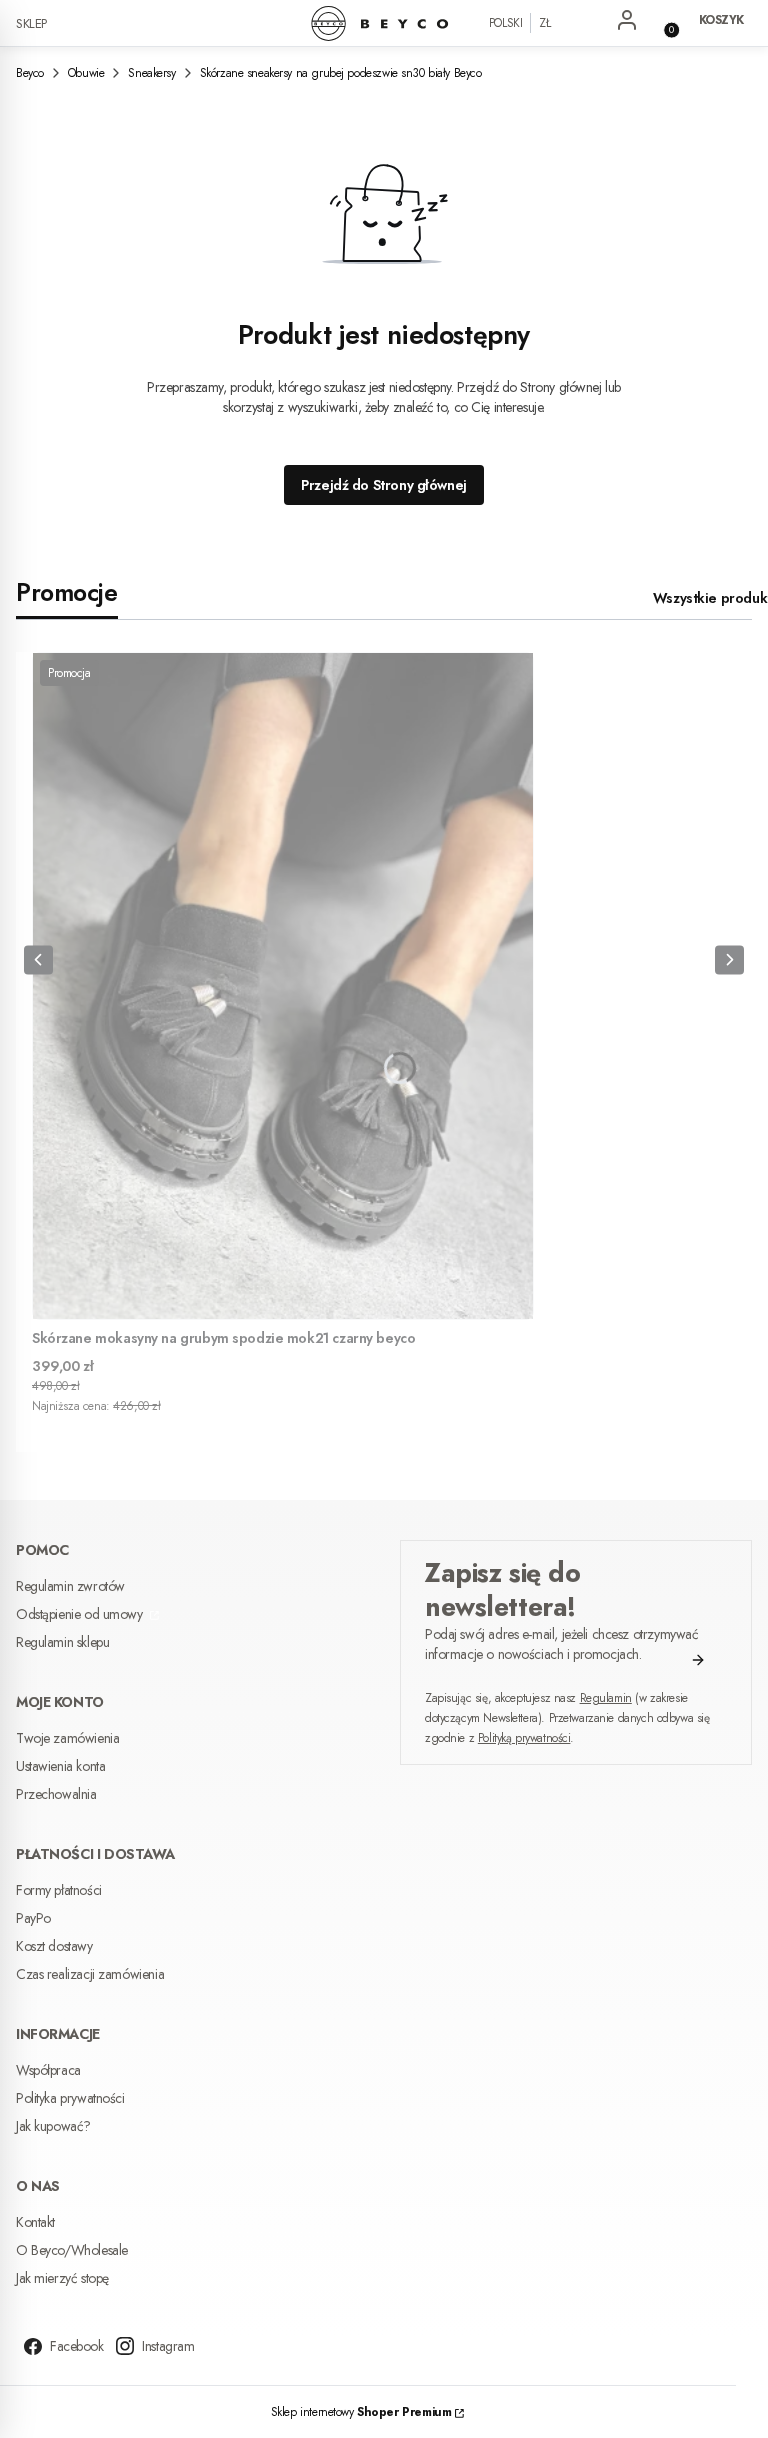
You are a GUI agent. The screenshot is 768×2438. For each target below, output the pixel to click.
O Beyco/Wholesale (72, 2250)
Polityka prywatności (70, 2098)
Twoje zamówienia (67, 1738)
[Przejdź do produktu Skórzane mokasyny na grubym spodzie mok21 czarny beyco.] (283, 986)
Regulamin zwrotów (70, 1586)
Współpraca (48, 2070)
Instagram (168, 2346)
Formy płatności (59, 1890)
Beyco (30, 73)
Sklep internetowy (361, 2412)
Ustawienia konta (60, 1766)
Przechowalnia (56, 1794)
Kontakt (35, 2222)
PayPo (33, 1918)
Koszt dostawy (54, 1946)
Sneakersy (151, 73)
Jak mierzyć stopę (62, 2278)
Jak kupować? (53, 2126)
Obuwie (86, 73)
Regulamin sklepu (62, 1642)
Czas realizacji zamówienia (90, 1974)
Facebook (77, 2346)
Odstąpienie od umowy (81, 1614)
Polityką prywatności (524, 1738)
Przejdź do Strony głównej (384, 485)
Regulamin (606, 1698)
